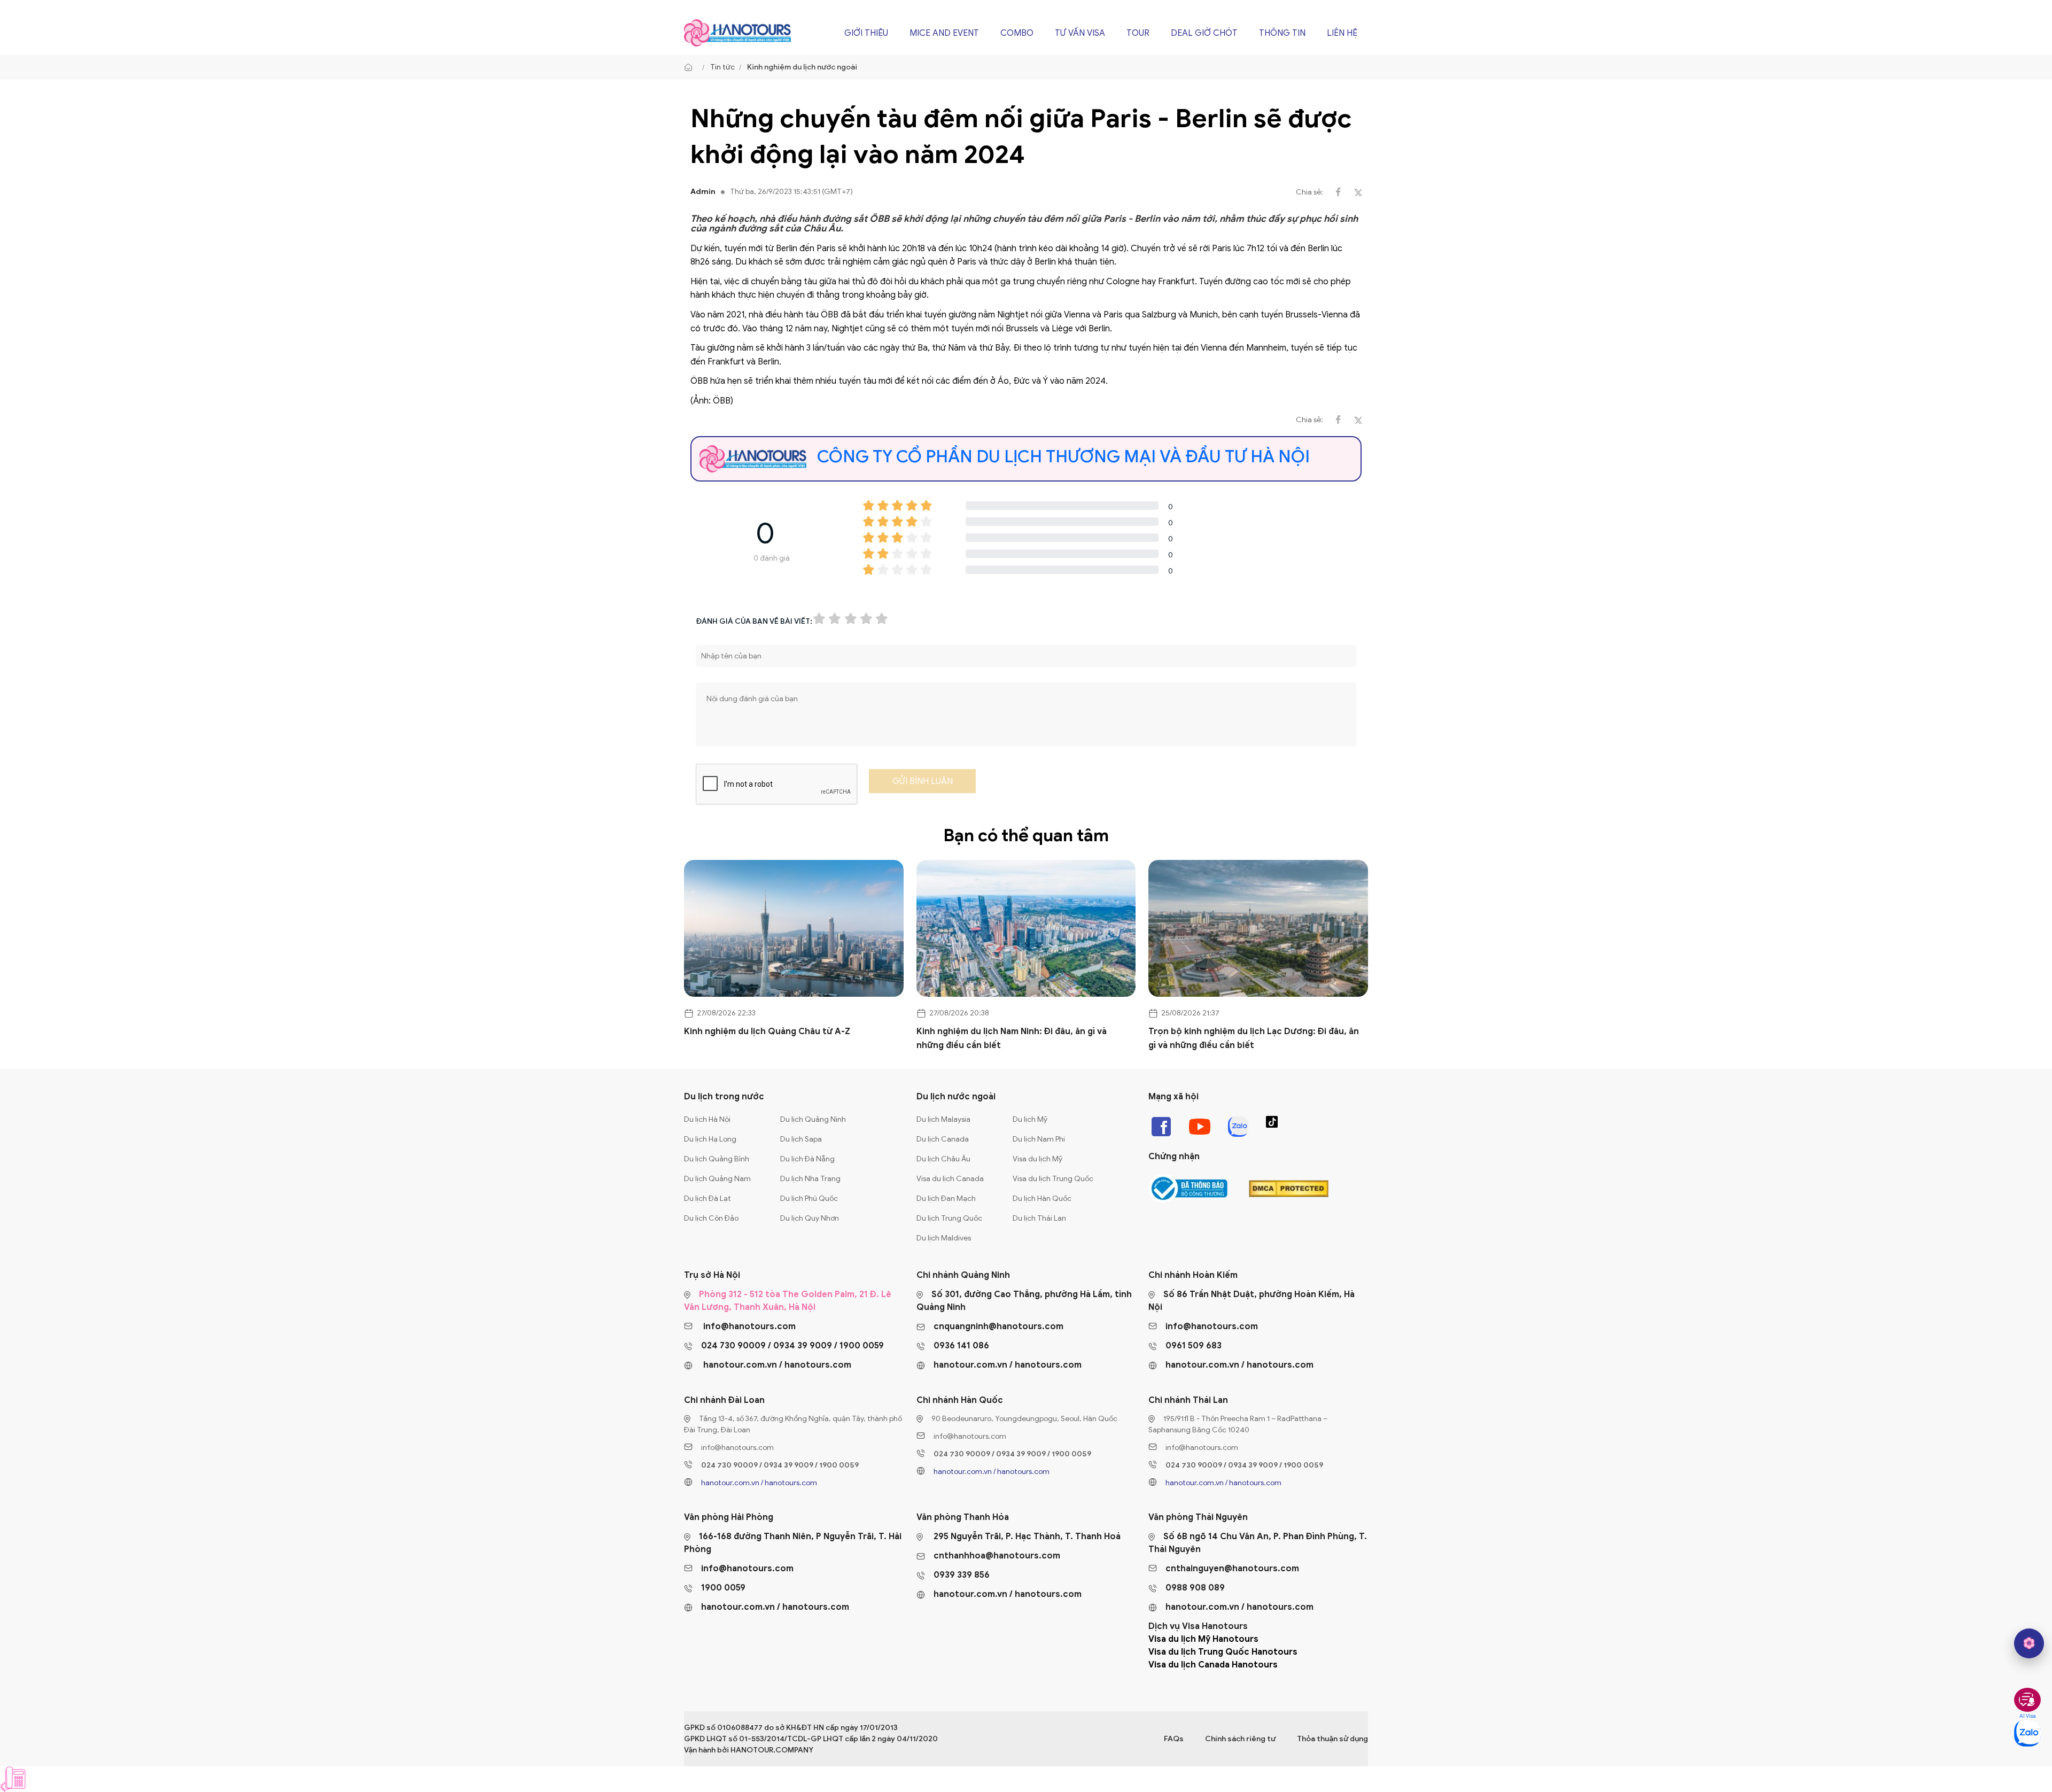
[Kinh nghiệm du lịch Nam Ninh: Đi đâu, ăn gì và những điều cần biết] (1026, 929)
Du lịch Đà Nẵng (807, 1159)
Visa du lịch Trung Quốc (1053, 1179)
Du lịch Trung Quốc (949, 1218)
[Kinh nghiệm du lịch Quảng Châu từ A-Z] (794, 929)
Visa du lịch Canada (950, 1179)
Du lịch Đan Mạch (946, 1198)
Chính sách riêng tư (1240, 1739)
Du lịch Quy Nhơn (810, 1218)
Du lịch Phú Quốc (809, 1198)
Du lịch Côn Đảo (711, 1218)
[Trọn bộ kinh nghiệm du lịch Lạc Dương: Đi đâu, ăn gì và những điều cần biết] (1258, 929)
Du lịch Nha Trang (810, 1179)
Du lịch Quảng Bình (717, 1159)
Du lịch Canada (943, 1139)
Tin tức (722, 67)
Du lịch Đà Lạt (708, 1198)
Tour (1138, 33)
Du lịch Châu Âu (943, 1159)
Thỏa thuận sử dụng (1332, 1739)
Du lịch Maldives (944, 1238)
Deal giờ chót (1204, 33)
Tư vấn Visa (1080, 33)
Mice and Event (944, 33)
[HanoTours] (691, 67)
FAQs (1174, 1739)
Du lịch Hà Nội (707, 1119)
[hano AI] (2029, 1643)
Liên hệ (1342, 33)
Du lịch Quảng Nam (717, 1179)
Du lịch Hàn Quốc (1042, 1198)
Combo (1017, 33)
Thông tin (1282, 33)
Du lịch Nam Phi (1039, 1139)
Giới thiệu (866, 33)
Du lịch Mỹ (1030, 1119)
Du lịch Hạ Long (710, 1139)
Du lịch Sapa (801, 1139)
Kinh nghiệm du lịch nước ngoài (802, 67)
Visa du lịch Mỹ (1037, 1159)
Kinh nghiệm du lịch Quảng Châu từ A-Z (767, 1031)
